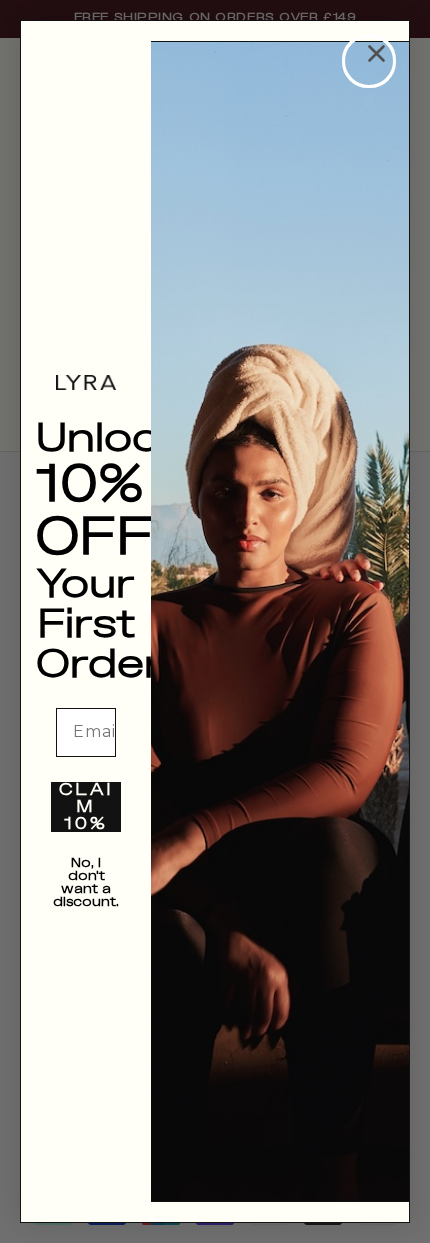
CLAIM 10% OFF (86, 807)
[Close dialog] (369, 61)
